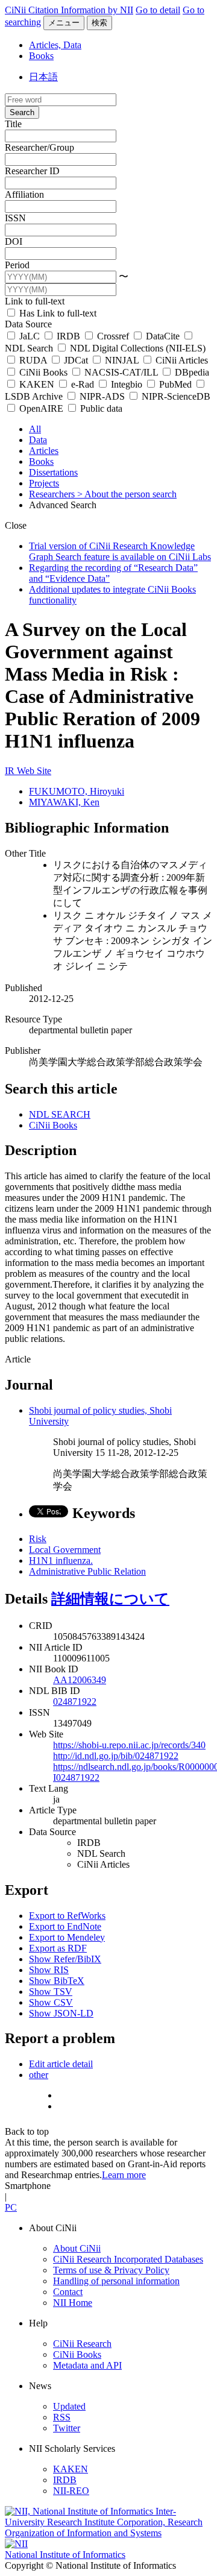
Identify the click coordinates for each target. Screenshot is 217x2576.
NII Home (73, 2303)
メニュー (64, 23)
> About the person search (127, 494)
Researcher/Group (39, 147)
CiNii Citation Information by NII (69, 10)
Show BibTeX (57, 1981)
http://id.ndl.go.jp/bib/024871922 (116, 1756)
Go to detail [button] (158, 10)
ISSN (15, 218)
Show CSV (51, 2002)
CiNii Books (43, 372)
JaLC (30, 336)
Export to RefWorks (67, 1916)
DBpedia (191, 372)
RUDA (33, 360)
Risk (38, 1539)
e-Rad (83, 384)
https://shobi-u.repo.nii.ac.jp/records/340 (129, 1745)
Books (41, 56)
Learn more (124, 2175)
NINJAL (122, 360)
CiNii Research (82, 2344)
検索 (99, 23)
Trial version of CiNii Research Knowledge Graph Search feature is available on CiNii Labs (120, 551)
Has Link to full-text (57, 313)
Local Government (65, 1550)
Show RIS (49, 1970)
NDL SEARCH (60, 1114)
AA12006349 (80, 1680)
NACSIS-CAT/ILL (121, 372)
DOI (14, 241)
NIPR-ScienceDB (175, 396)
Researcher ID (32, 171)
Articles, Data (55, 45)
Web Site (34, 771)
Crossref (113, 336)
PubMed (175, 384)
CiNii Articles (181, 360)
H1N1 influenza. (61, 1560)
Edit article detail (61, 2064)
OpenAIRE (41, 408)
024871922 (75, 1702)
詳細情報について (110, 1599)
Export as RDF (58, 1948)
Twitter (67, 2428)
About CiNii (77, 2248)
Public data (100, 408)
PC (11, 2207)
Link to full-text (35, 301)
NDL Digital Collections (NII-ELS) (137, 348)
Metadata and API (87, 2365)
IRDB (68, 336)
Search (22, 112)
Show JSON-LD (61, 2013)
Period (17, 265)
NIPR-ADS (102, 396)
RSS (62, 2417)
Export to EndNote (65, 1926)
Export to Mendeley (67, 1937)
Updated (69, 2406)
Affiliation (24, 194)
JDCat (76, 360)
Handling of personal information (116, 2281)
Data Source (28, 324)
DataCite (163, 336)
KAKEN (37, 384)
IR (11, 771)
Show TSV (51, 1992)
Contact (68, 2292)
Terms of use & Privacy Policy (111, 2270)
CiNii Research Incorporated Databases (128, 2259)
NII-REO (71, 2491)
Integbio (127, 384)
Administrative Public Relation (87, 1571)
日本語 (43, 77)
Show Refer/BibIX (65, 1959)
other (39, 2075)
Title (13, 124)
